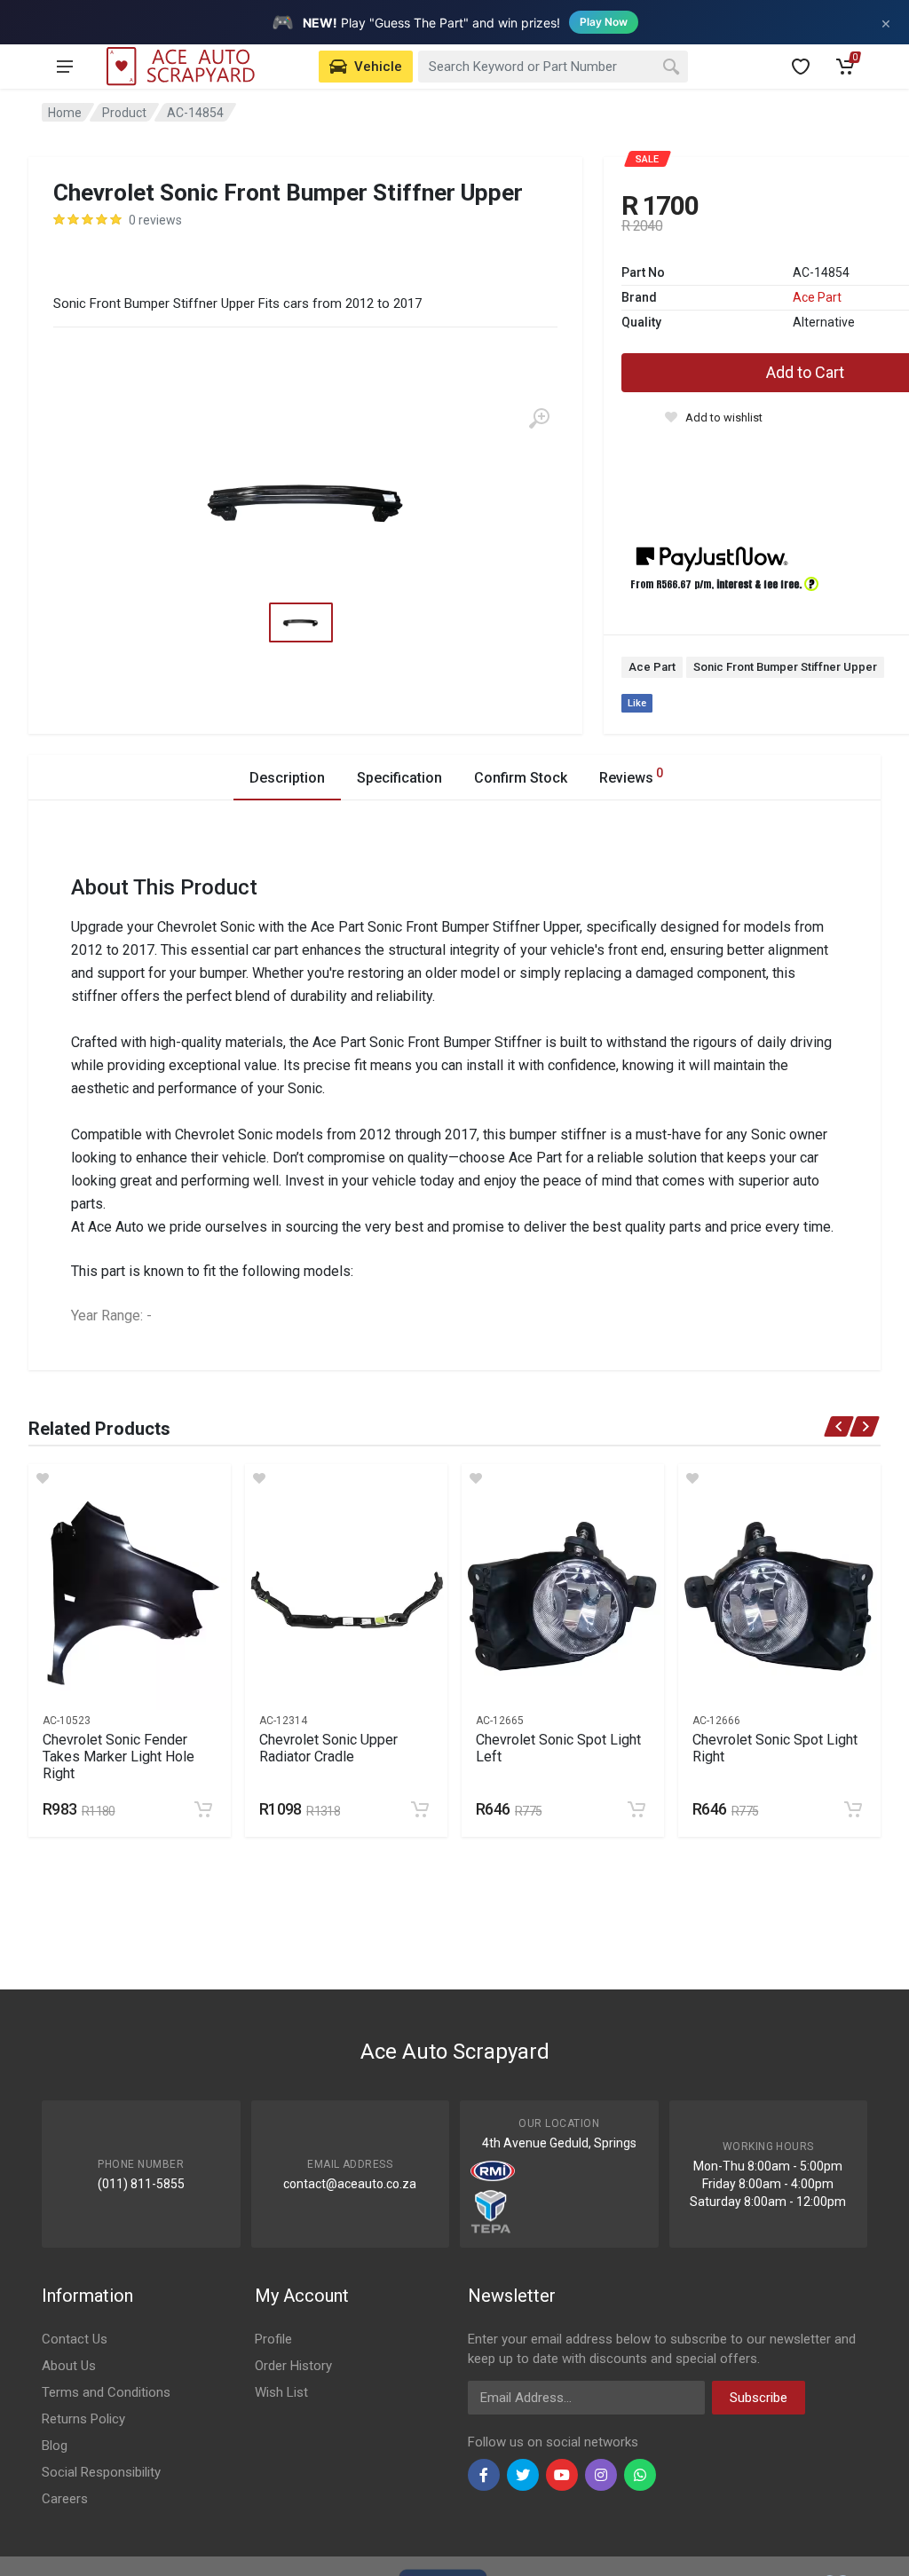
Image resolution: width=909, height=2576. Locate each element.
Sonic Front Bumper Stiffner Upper (785, 667)
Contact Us (75, 2339)
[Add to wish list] (130, 1478)
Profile (273, 2339)
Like (637, 703)
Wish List (281, 2392)
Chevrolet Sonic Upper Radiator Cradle (328, 1748)
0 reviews (155, 220)
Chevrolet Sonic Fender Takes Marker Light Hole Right (119, 1757)
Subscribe (759, 2398)
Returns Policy (83, 2419)
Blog (55, 2446)
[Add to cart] (203, 1809)
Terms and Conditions (106, 2392)
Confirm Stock (521, 778)
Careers (65, 2499)
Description (287, 778)
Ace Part (817, 297)
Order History (293, 2366)
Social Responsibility (101, 2472)
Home (65, 113)
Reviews (631, 776)
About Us (69, 2366)
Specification (399, 778)
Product (124, 113)
